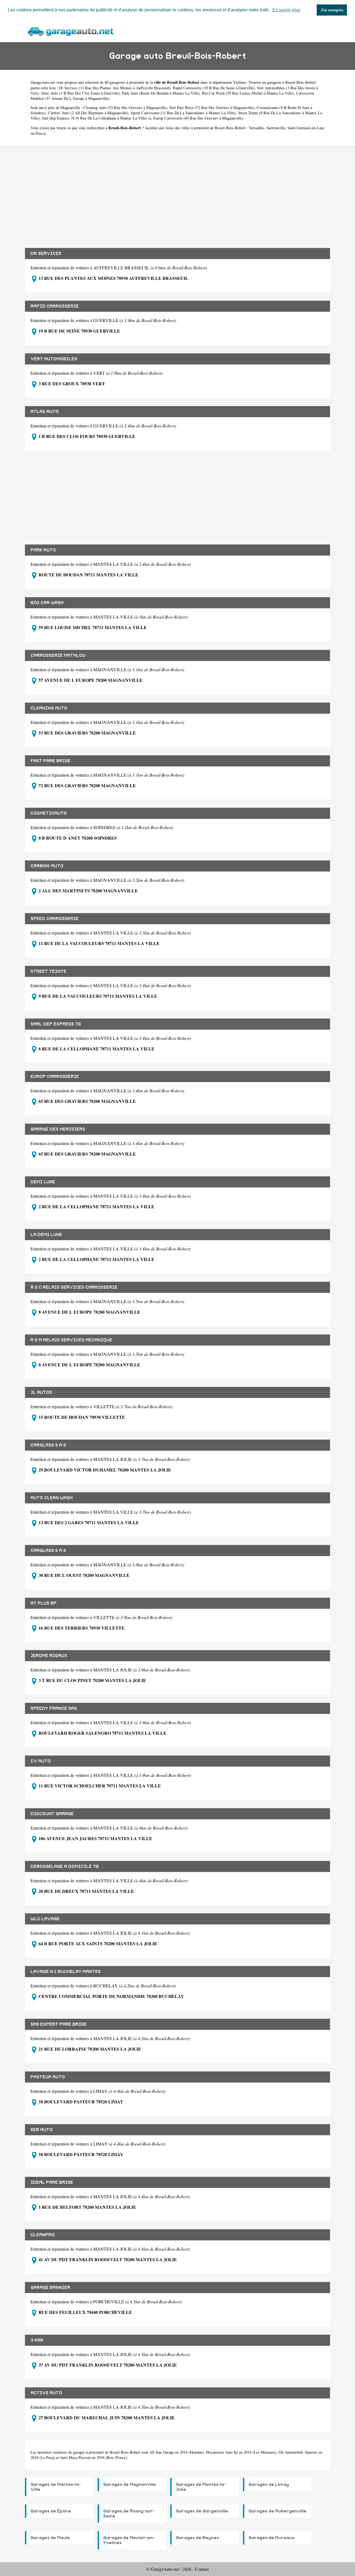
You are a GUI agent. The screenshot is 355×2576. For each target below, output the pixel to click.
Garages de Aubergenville (277, 2511)
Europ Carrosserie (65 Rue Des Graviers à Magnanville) (198, 118)
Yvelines (240, 82)
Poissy (41, 133)
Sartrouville (276, 128)
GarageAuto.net (43, 82)
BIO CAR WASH (47, 603)
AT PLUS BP (44, 1603)
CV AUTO (41, 1761)
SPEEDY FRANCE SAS (54, 1708)
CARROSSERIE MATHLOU (58, 655)
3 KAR (37, 2340)
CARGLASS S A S (48, 1445)
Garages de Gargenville (202, 2511)
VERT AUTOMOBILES (54, 359)
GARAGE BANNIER (50, 2288)
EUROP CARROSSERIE (55, 1077)
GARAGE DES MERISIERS (58, 1129)
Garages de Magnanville (130, 2484)
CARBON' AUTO (47, 866)
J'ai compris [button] (332, 10)
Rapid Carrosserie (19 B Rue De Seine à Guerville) (214, 88)
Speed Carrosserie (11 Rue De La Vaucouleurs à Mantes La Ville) (183, 113)
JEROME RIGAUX (49, 1656)
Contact (202, 2569)
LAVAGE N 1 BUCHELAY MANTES (66, 1972)
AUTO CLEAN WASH (52, 1498)
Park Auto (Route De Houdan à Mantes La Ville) (161, 93)
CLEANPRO (43, 2235)
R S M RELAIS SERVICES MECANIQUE (71, 1340)
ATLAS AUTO (45, 412)
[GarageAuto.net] (70, 31)
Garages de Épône (51, 2511)
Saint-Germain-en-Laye (306, 128)
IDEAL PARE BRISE (52, 2182)
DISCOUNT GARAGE (52, 1814)
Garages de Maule (50, 2538)
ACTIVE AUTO (46, 2393)
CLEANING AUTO (49, 708)
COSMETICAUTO (49, 813)
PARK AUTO (43, 550)
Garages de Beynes (197, 2538)
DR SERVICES (46, 254)
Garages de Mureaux (272, 2538)
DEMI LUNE (43, 1182)
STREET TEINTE (48, 971)
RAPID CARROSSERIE (55, 306)
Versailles (257, 128)
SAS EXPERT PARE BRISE (59, 2024)
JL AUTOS (41, 1392)
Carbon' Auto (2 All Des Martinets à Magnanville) (88, 113)
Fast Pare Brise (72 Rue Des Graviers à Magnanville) (212, 107)
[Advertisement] (177, 192)
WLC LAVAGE (45, 1919)
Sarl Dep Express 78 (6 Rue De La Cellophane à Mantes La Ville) (95, 118)
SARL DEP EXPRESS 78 (56, 1024)
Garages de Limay (269, 2484)
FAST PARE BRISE (50, 761)
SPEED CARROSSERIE (54, 919)
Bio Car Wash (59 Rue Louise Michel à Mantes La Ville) (248, 93)
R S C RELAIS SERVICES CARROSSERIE (74, 1287)
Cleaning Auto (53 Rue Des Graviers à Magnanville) (125, 107)
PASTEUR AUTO (48, 2077)
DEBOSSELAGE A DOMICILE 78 (65, 1866)
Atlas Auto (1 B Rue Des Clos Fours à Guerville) (80, 93)
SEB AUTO (42, 2130)
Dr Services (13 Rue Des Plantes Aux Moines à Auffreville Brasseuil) (115, 88)
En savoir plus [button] (286, 10)
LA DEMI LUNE (46, 1235)
